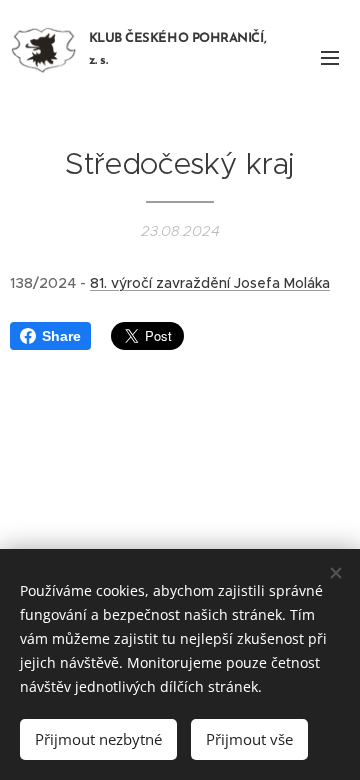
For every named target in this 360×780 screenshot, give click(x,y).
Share (61, 336)
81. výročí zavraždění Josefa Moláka (210, 283)
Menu (330, 57)
